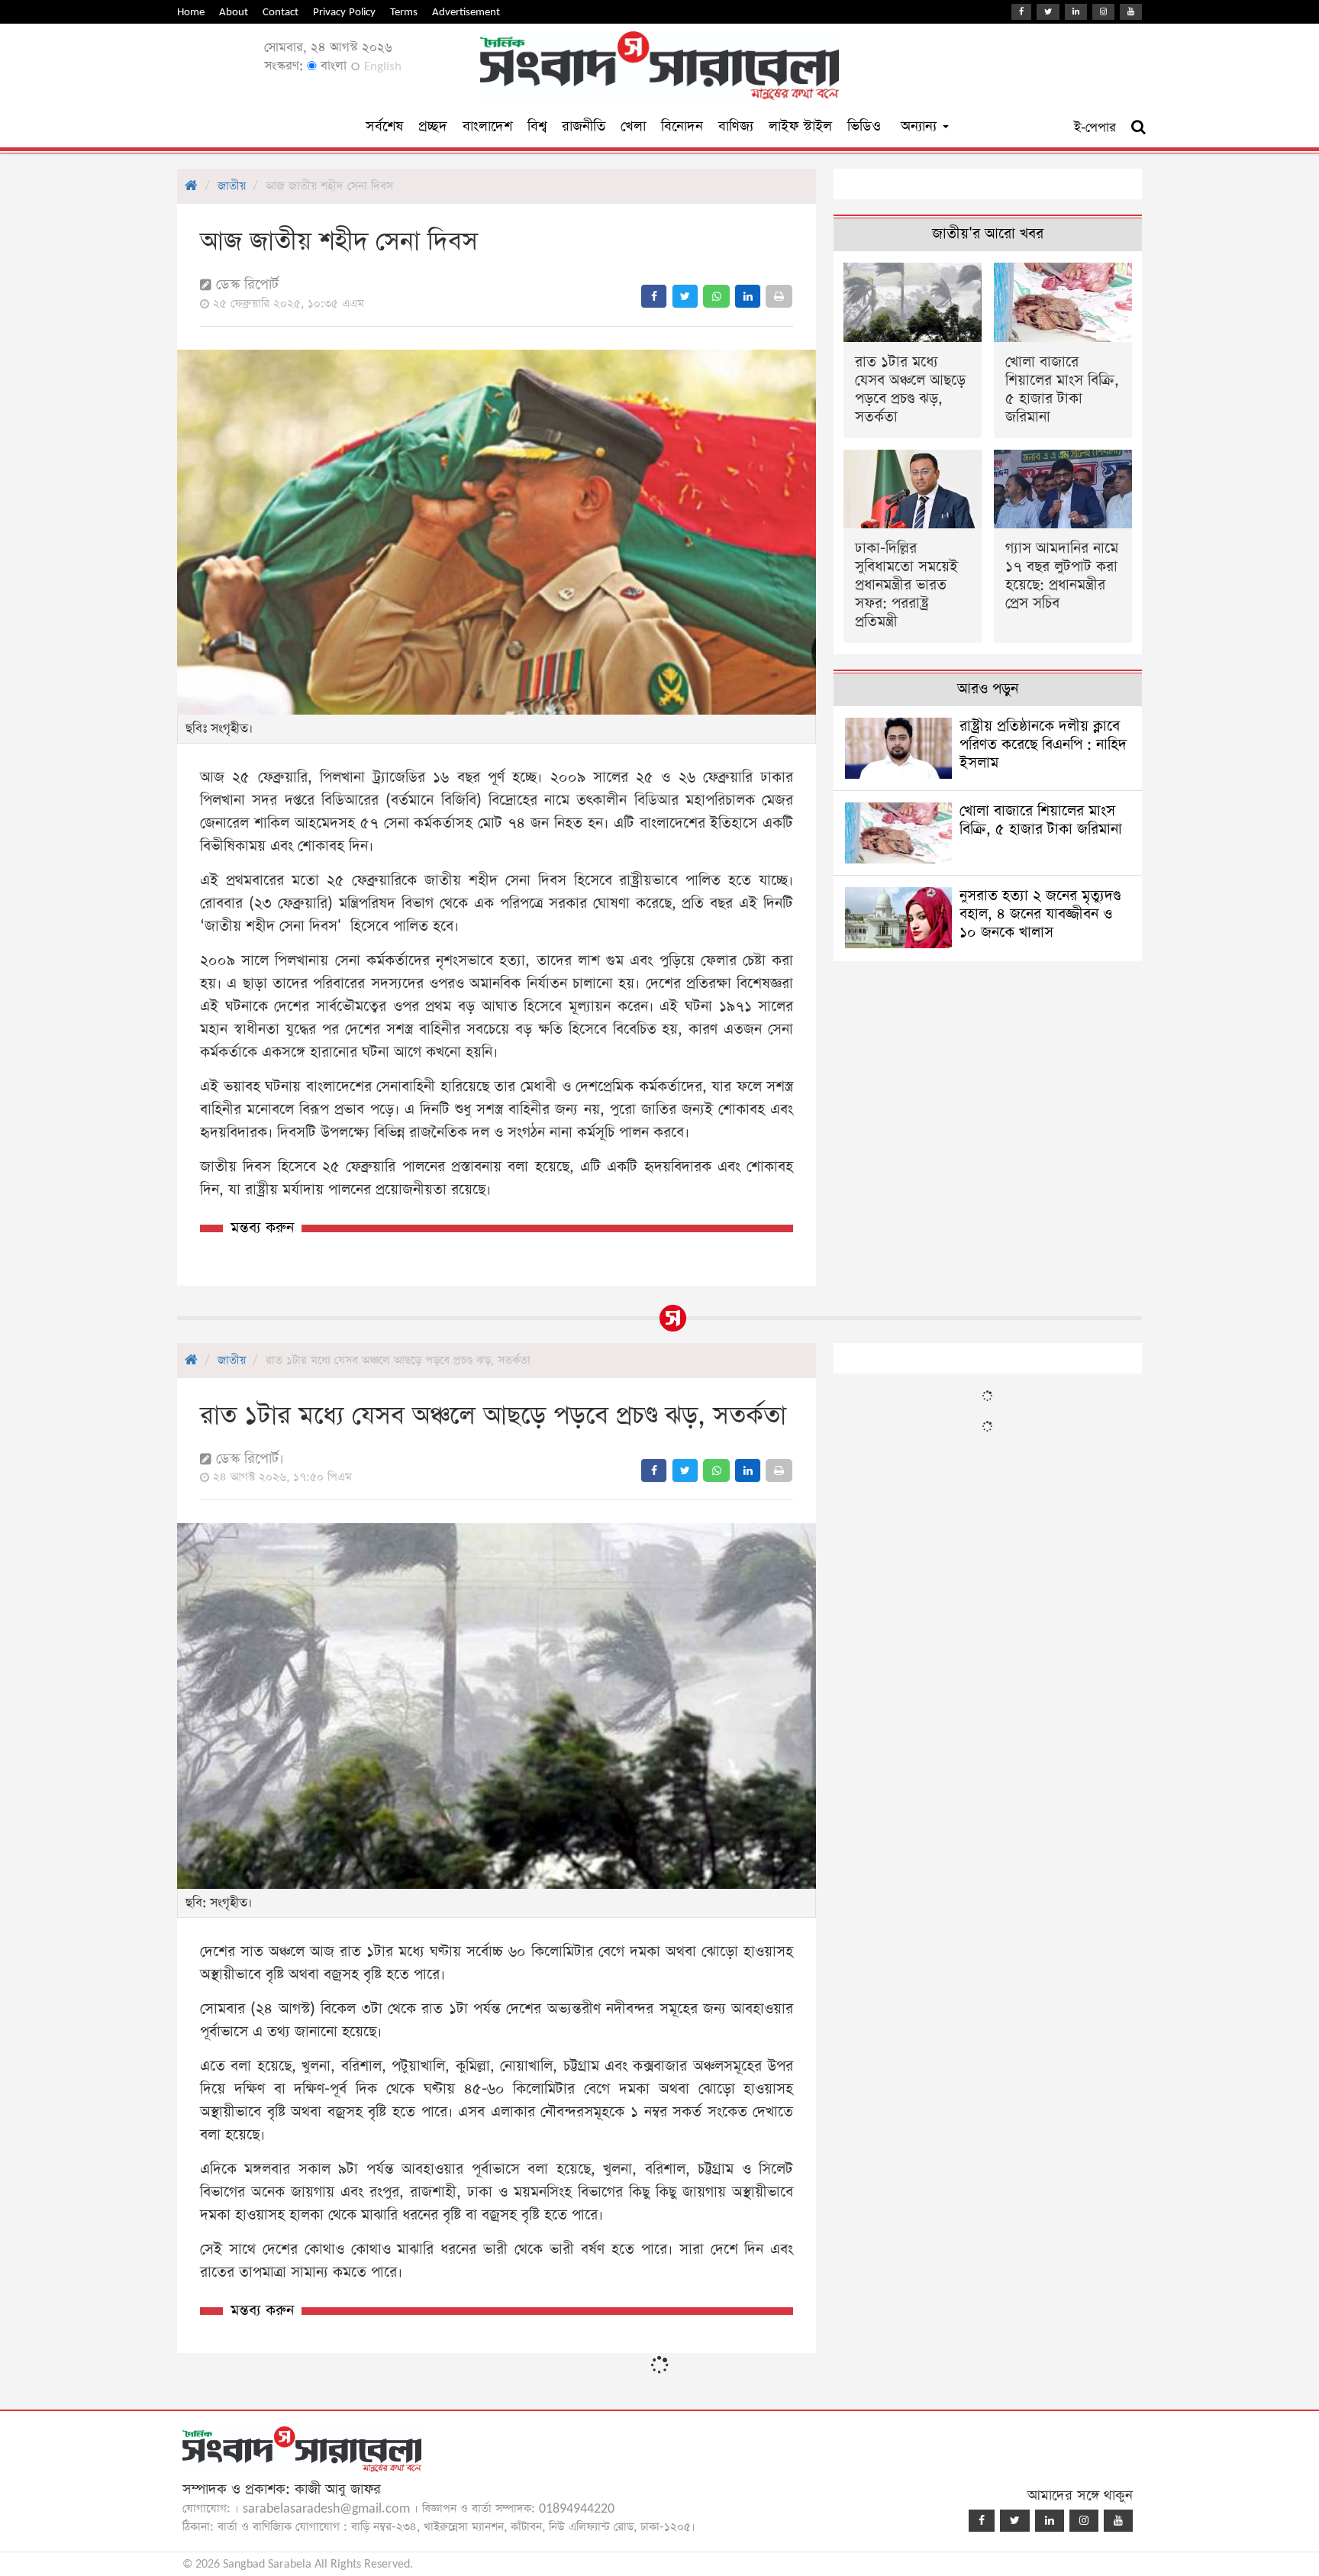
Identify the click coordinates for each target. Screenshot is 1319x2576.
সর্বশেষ (384, 126)
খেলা (633, 126)
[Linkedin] (1076, 12)
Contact (281, 12)
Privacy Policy (344, 12)
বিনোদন (682, 126)
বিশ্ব (537, 126)
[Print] (779, 296)
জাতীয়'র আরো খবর (988, 234)
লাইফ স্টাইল (800, 126)
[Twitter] (1048, 12)
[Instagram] (1103, 12)
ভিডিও (864, 126)
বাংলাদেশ (487, 126)
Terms (404, 12)
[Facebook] (1021, 12)
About (234, 12)
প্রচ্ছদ (433, 126)
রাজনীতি (584, 126)
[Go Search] (1138, 128)
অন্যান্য (921, 126)
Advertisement (466, 12)
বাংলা (332, 66)
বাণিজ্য (736, 126)
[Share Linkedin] (748, 296)
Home (191, 12)
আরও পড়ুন (988, 689)
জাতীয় (232, 186)
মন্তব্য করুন (262, 1228)
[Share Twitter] (685, 296)
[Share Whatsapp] (716, 296)
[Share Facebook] (654, 296)
